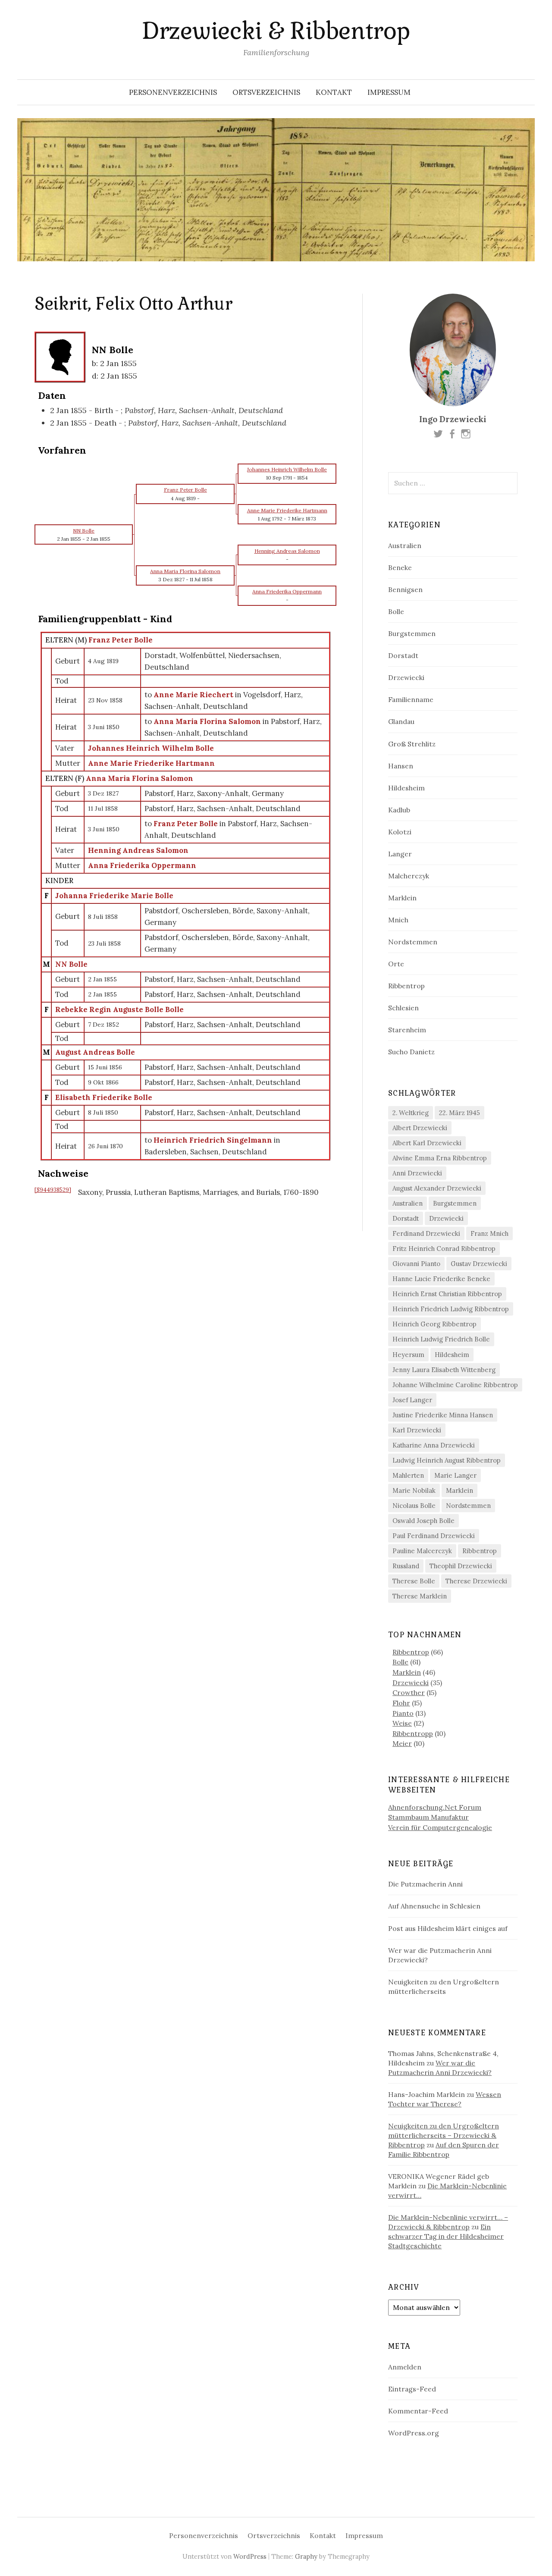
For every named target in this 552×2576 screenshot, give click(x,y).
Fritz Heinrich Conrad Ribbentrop (444, 1249)
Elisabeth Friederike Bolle (104, 1097)
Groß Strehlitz (412, 744)
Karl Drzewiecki (417, 1430)
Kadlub (399, 810)
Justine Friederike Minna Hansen (443, 1415)
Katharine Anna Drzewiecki (434, 1445)
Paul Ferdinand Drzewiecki (434, 1536)
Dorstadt (403, 655)
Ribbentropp (413, 1733)
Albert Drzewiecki (420, 1128)
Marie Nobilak (414, 1490)
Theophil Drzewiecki (461, 1566)
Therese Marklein (420, 1596)
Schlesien (403, 1008)
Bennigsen (405, 589)
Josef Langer (412, 1400)
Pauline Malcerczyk (422, 1551)
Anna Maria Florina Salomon (140, 778)
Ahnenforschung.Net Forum (435, 1807)
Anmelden (405, 2367)
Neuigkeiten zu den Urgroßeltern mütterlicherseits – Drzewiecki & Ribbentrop (444, 2135)
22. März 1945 (459, 1113)
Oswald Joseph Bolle (423, 1521)
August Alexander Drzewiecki (437, 1188)
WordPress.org (414, 2433)
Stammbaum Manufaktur (428, 1817)
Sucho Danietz (411, 1052)
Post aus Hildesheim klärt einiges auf (448, 1928)
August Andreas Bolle (95, 1052)
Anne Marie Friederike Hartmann (151, 763)
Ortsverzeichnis (266, 92)
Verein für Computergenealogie (440, 1827)
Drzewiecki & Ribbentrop (276, 31)
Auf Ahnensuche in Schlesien (434, 1906)
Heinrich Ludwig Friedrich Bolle (441, 1339)
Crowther (409, 1692)
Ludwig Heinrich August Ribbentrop (447, 1460)
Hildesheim (406, 788)
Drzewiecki (406, 677)
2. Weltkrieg (411, 1113)
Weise (402, 1723)
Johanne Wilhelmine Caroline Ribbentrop (455, 1385)
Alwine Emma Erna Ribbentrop (440, 1158)
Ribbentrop (406, 986)
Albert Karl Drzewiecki (427, 1143)
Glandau (401, 721)
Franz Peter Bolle (121, 640)
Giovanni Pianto (416, 1264)
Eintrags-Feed (412, 2389)
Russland (406, 1566)
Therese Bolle (414, 1581)
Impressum (389, 92)
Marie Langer (455, 1475)
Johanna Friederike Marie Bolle (114, 896)
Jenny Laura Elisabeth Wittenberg (444, 1370)
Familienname (411, 699)
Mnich (398, 920)
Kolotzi (400, 832)
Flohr (401, 1703)
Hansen (401, 766)
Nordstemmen (413, 942)
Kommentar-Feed (418, 2411)
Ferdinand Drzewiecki (426, 1233)
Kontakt (334, 92)
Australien (405, 545)
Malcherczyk (409, 876)
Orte (396, 964)
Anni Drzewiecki (417, 1173)
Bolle (396, 611)
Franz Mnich (489, 1233)
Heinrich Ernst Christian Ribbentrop (447, 1294)
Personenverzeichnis (173, 92)
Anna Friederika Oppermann (142, 865)
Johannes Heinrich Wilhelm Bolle (151, 748)
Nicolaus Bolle (414, 1506)
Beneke (400, 567)
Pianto (403, 1713)
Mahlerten (408, 1475)
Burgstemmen (412, 633)
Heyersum (408, 1355)
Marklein (402, 898)
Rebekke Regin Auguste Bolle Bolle (119, 1009)
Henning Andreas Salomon (138, 850)
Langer (400, 854)
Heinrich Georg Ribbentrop (434, 1324)
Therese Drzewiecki (476, 1581)
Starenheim (407, 1030)
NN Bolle (71, 964)
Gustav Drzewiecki (479, 1264)
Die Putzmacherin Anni (425, 1884)
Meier (402, 1743)
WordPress (250, 2556)
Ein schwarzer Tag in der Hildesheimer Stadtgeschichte (446, 2236)
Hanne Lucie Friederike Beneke (441, 1279)
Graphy (306, 2556)
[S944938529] (53, 1190)
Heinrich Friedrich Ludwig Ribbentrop (451, 1309)
